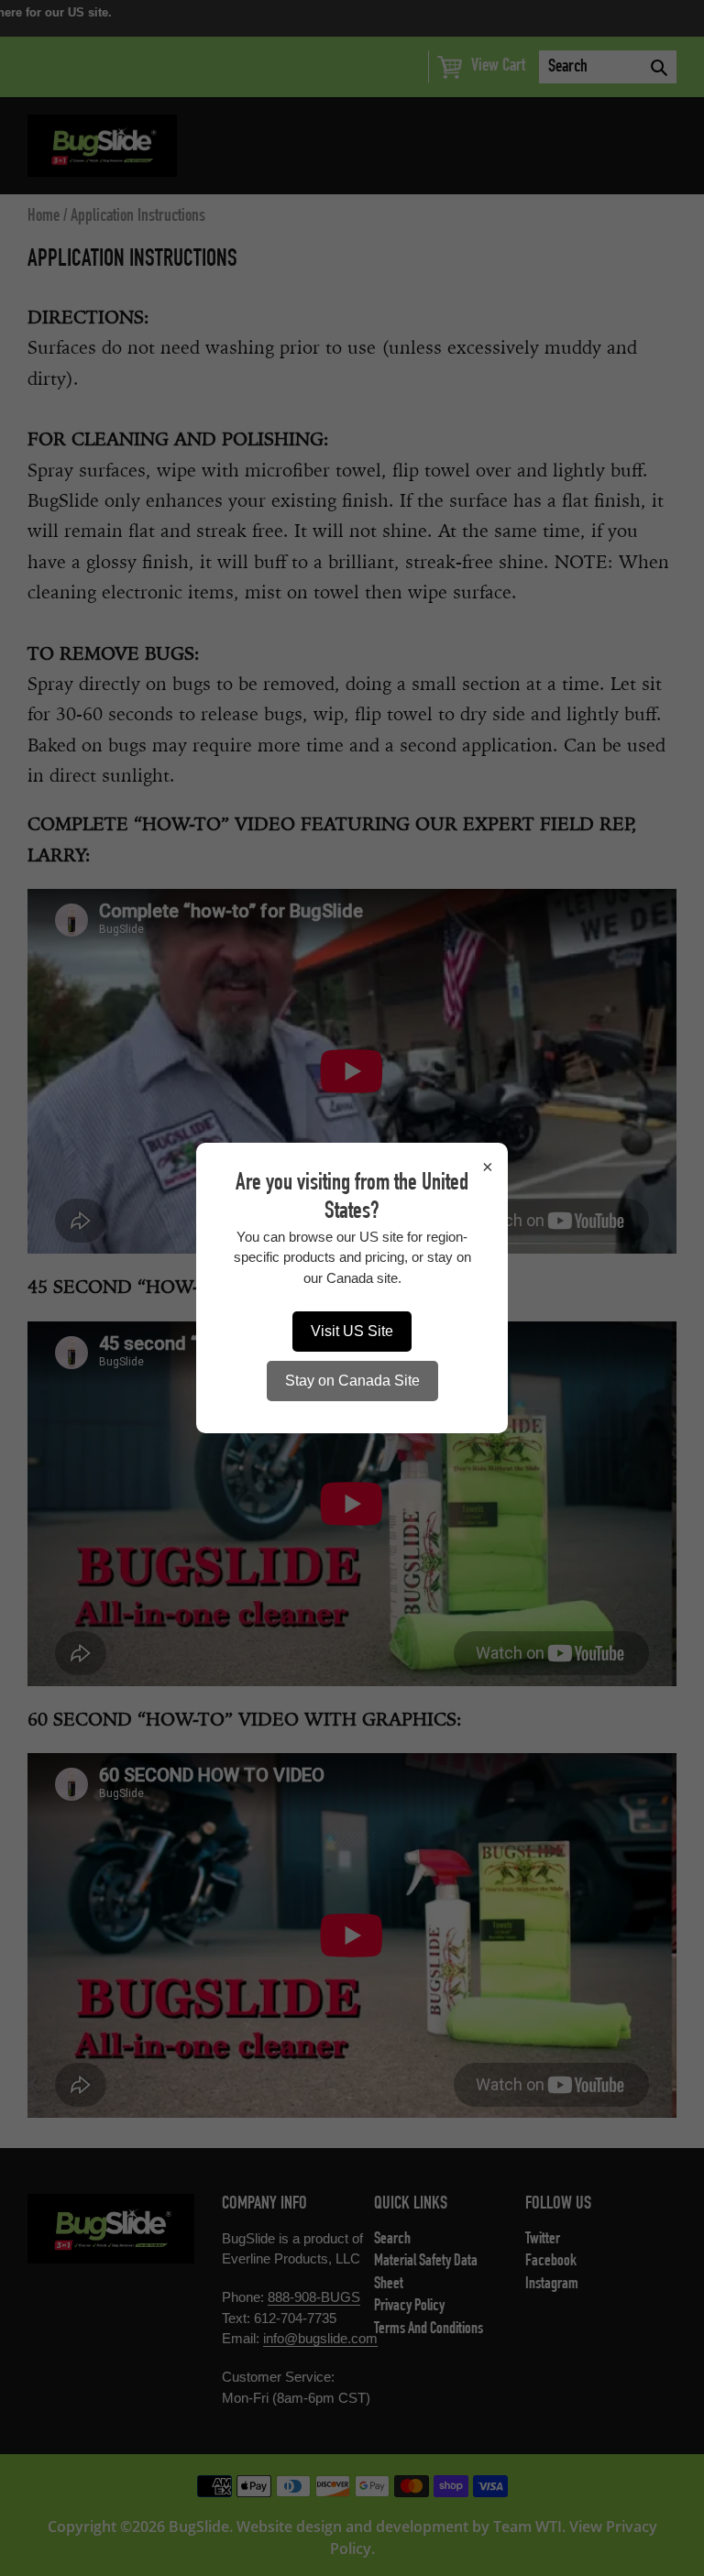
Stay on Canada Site (352, 1381)
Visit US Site (352, 1331)
